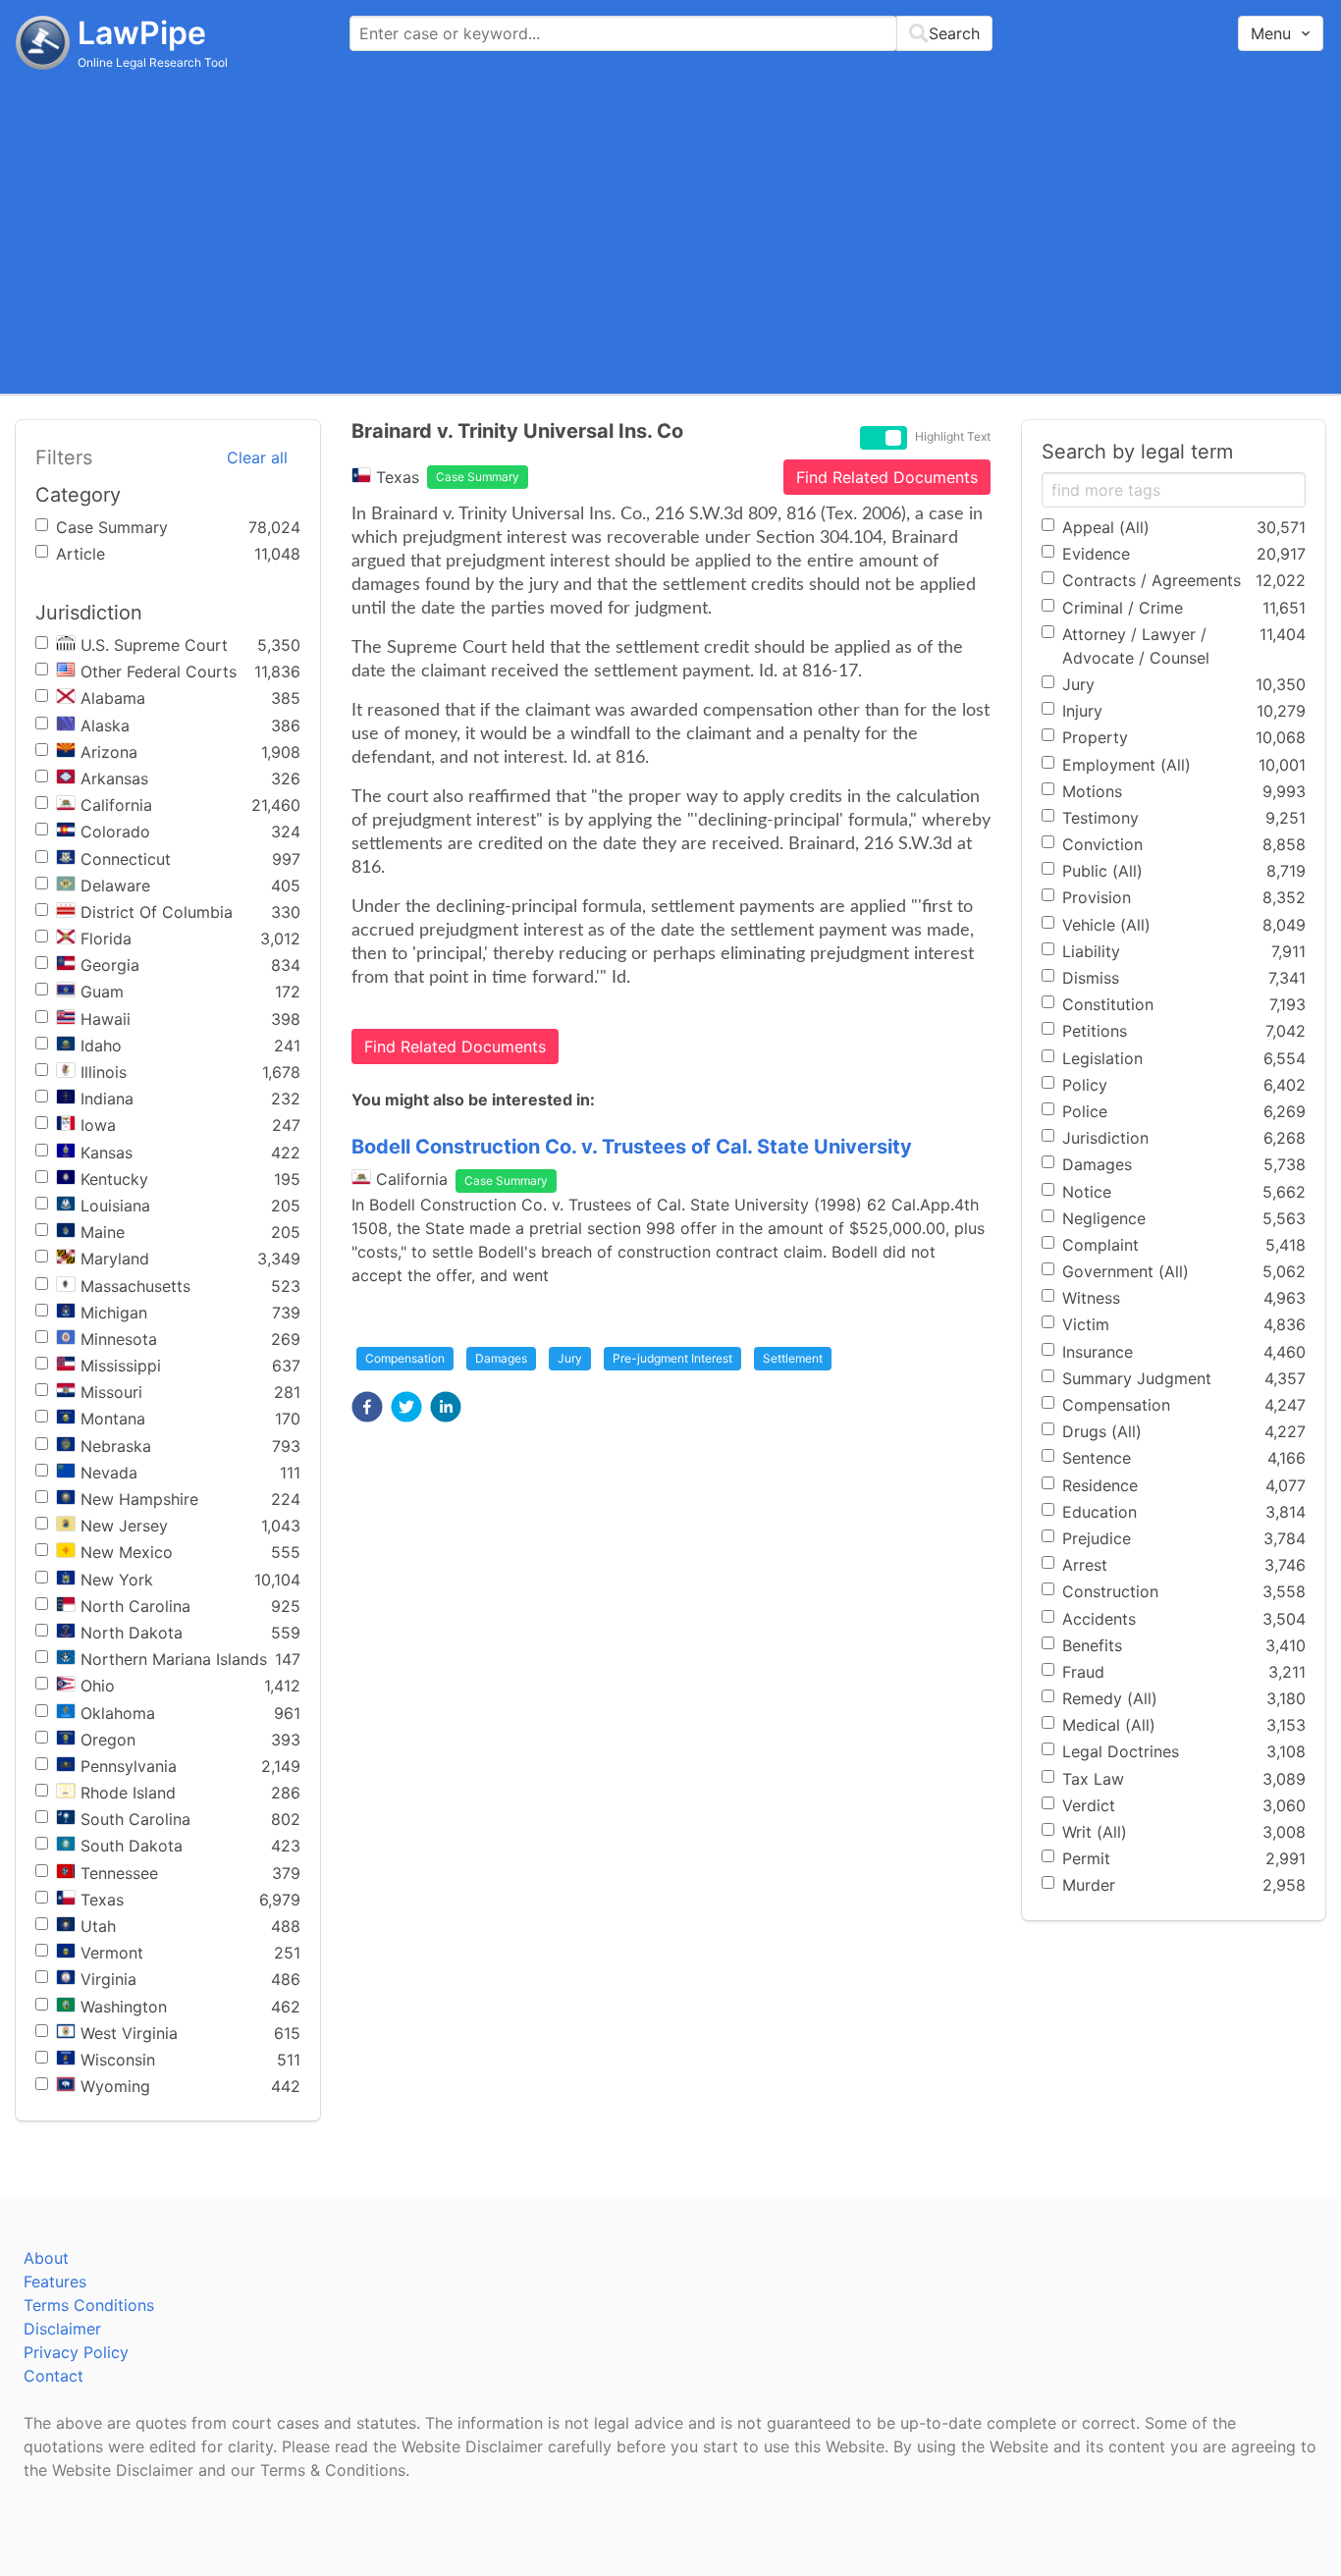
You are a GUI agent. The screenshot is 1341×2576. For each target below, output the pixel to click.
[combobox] (671, 33)
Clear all (257, 457)
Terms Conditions (89, 2305)
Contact (54, 2376)
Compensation (405, 1358)
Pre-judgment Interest (672, 1358)
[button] (367, 1407)
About (46, 2258)
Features (55, 2281)
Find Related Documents (887, 477)
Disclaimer (62, 2329)
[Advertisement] (670, 231)
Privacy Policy (76, 2352)
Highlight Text (953, 437)
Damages (501, 1358)
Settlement (793, 1358)
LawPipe (142, 33)
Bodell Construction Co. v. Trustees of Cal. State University (632, 1147)
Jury (570, 1358)
